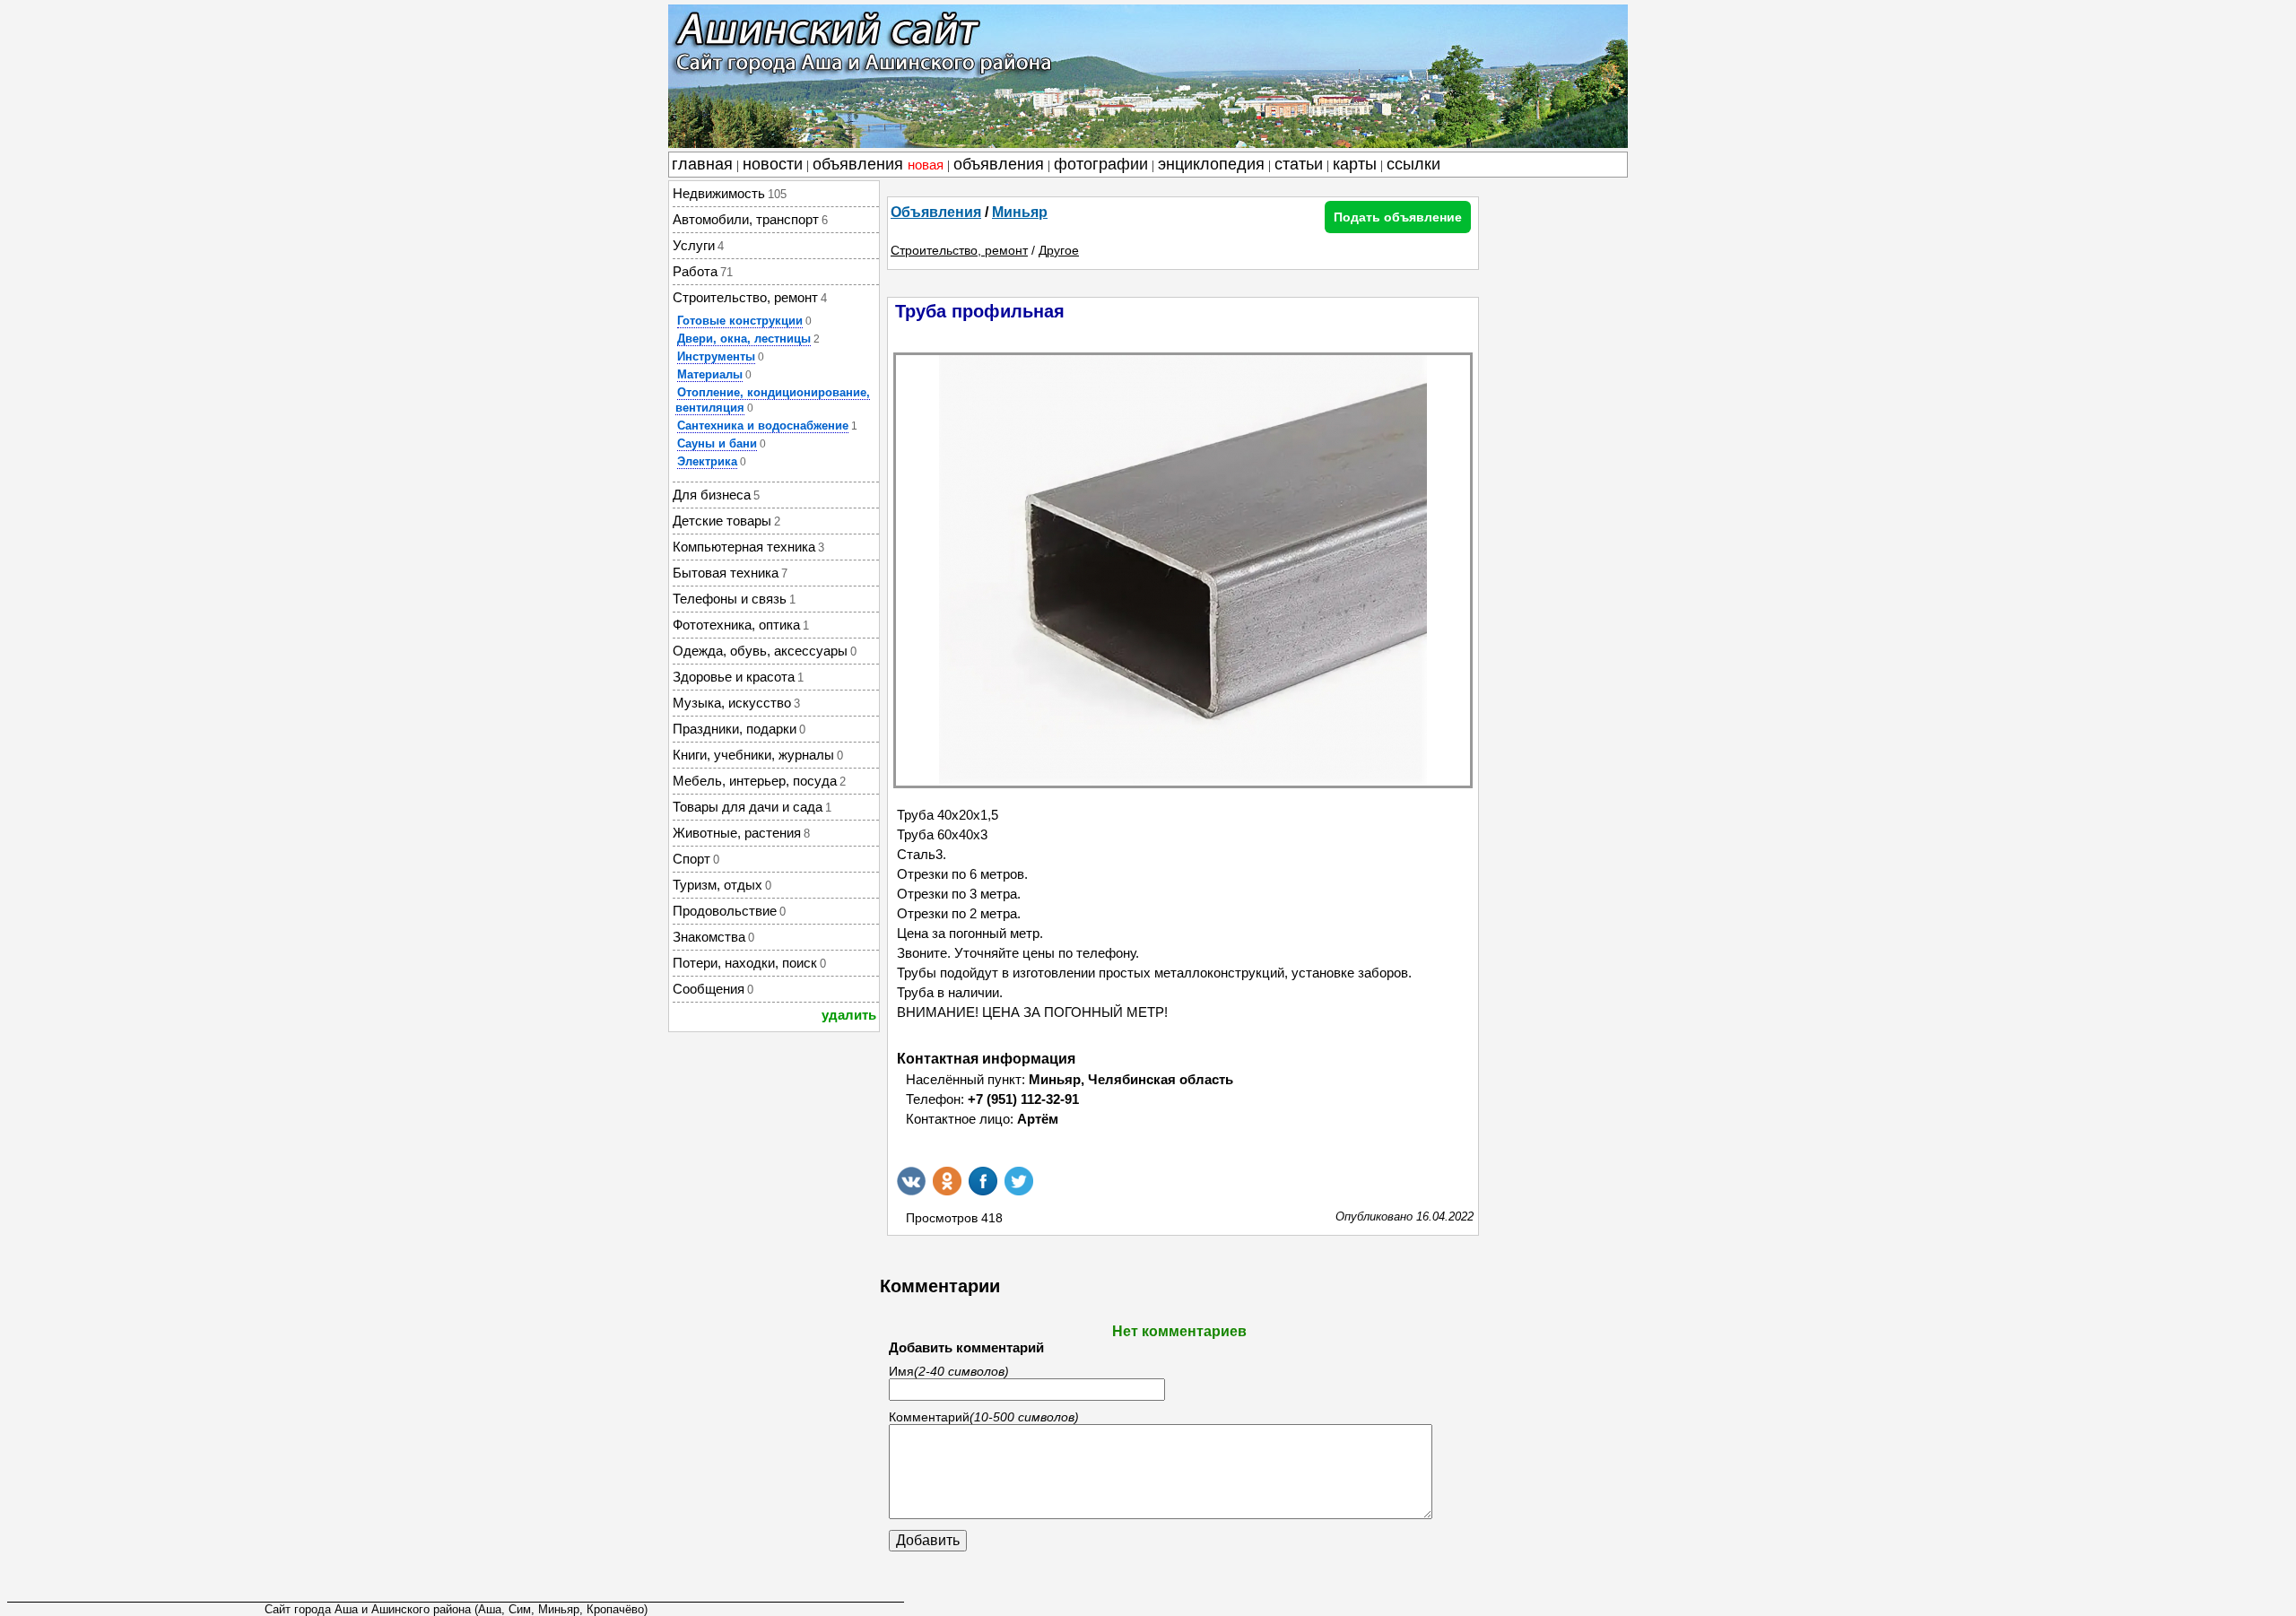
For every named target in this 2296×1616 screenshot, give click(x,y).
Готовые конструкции (740, 321)
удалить (849, 1015)
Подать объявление (1398, 217)
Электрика (707, 461)
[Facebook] (983, 1181)
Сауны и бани (717, 443)
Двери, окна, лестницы (744, 339)
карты (1355, 164)
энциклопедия (1211, 164)
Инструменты (716, 356)
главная (702, 164)
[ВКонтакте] (911, 1181)
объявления (878, 164)
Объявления (936, 212)
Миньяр (1020, 212)
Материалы (710, 374)
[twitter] (1019, 1181)
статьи (1299, 164)
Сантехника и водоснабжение (763, 426)
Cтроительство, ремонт (959, 250)
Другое (1059, 250)
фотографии (1101, 164)
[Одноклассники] (947, 1181)
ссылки (1413, 164)
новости (773, 164)
